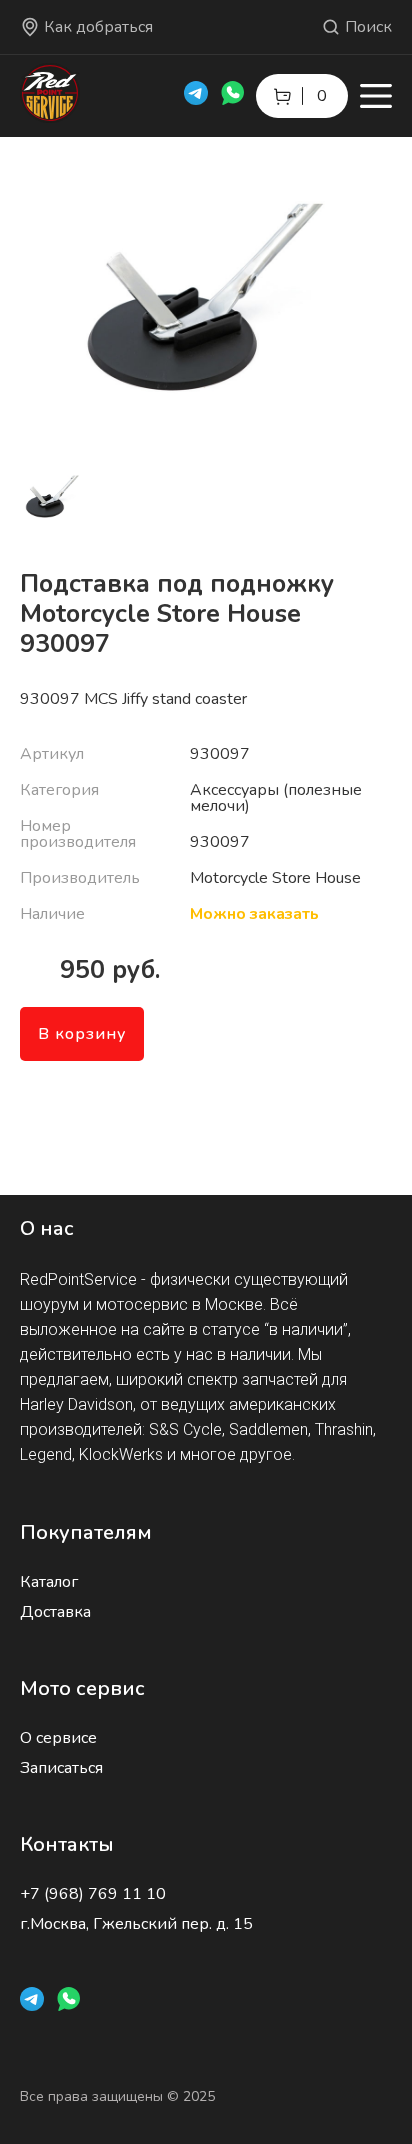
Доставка (55, 1612)
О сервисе (58, 1738)
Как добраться (98, 27)
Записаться (61, 1768)
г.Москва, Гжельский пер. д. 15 (136, 1924)
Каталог (49, 1582)
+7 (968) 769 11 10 (93, 1894)
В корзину (82, 1034)
